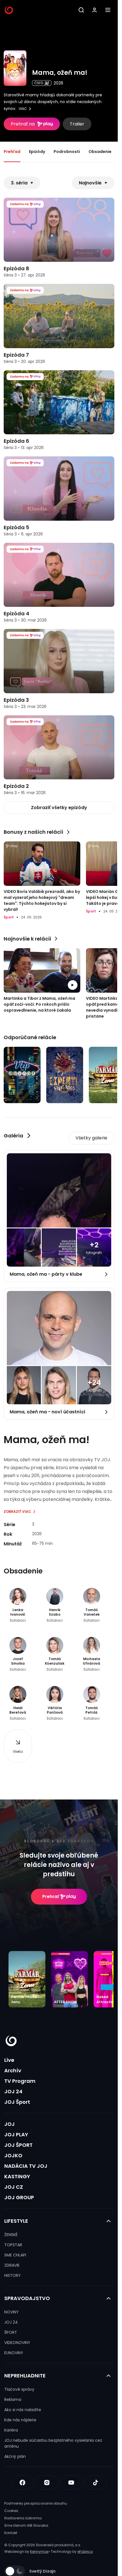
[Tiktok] (96, 2483)
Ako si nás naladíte (23, 2410)
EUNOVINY (14, 2353)
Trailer (77, 124)
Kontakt (11, 2533)
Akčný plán (15, 2456)
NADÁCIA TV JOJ (26, 2166)
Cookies (11, 2511)
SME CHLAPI (15, 2255)
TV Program (20, 2081)
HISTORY (12, 2275)
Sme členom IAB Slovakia (26, 2525)
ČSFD (39, 83)
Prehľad (12, 152)
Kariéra (11, 2430)
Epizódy (37, 152)
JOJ (10, 2124)
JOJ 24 (13, 2091)
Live (9, 2060)
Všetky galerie (91, 1138)
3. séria (19, 183)
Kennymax (39, 2551)
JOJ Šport (17, 2102)
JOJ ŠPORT (18, 2145)
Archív (13, 2070)
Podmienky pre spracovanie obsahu (36, 2503)
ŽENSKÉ (11, 2235)
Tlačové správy (19, 2389)
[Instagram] (47, 2483)
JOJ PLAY (16, 2134)
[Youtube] (71, 2483)
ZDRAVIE (12, 2265)
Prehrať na (23, 124)
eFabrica (85, 2551)
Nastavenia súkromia (23, 2518)
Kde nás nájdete (20, 2420)
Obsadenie (100, 152)
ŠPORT (11, 2332)
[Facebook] (22, 2483)
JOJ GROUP (19, 2197)
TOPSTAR (13, 2245)
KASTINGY (17, 2176)
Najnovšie (90, 183)
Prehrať (51, 1897)
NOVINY (11, 2312)
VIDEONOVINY (17, 2343)
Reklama (13, 2400)
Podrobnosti (67, 152)
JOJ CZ (14, 2187)
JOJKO (13, 2155)
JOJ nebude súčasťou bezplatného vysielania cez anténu (53, 2443)
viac (23, 109)
